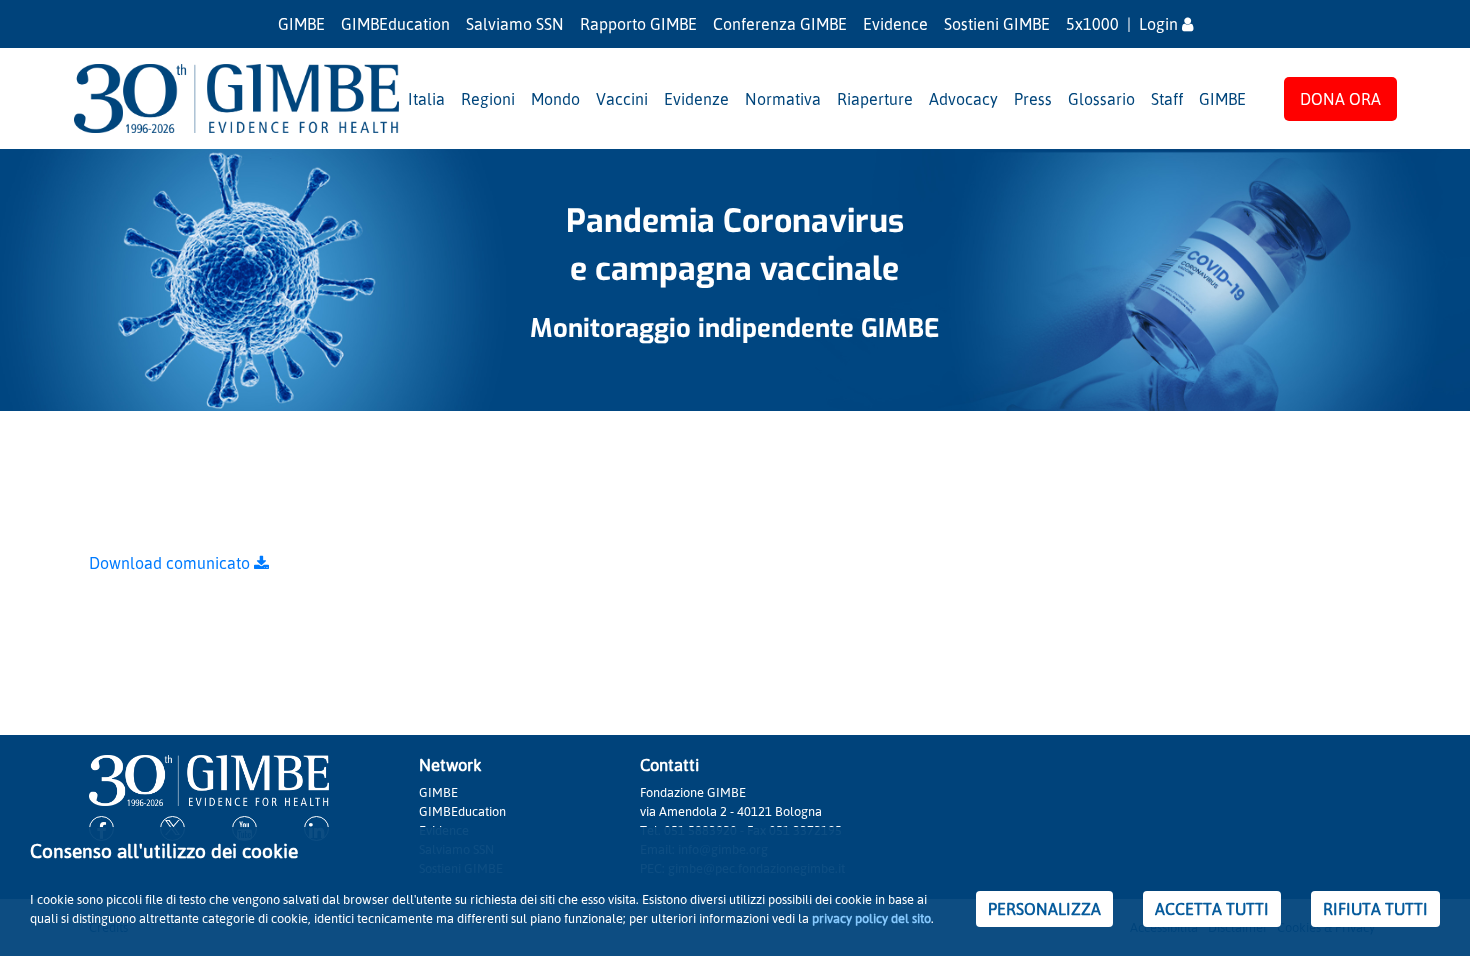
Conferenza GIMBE (780, 24)
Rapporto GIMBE (638, 24)
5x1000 (1092, 24)
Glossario (1101, 99)
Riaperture (875, 99)
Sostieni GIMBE (997, 24)
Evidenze (696, 99)
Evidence (895, 24)
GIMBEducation (395, 24)
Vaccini (622, 99)
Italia (426, 99)
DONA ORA (1340, 99)
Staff (1167, 99)
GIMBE (301, 24)
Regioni (488, 99)
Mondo (555, 99)
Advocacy (963, 99)
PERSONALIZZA (1044, 909)
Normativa (783, 99)
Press (1033, 99)
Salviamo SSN (515, 24)
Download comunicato (171, 563)
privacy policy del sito (871, 918)
